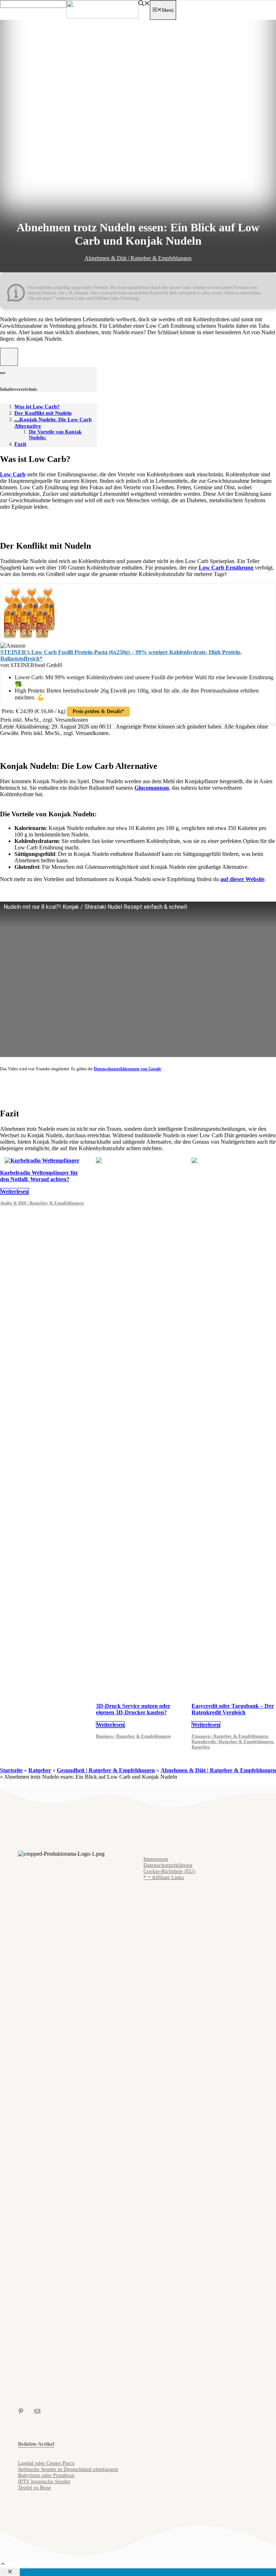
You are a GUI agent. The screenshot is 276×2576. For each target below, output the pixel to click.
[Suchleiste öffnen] (144, 4)
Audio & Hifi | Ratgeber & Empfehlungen (42, 1203)
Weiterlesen (14, 1191)
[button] (3, 2565)
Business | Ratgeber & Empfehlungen (133, 1736)
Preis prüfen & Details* (98, 711)
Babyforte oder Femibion (46, 2475)
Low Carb (13, 474)
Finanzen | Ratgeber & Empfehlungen (230, 1736)
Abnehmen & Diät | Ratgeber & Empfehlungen (138, 258)
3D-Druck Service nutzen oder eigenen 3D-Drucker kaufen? (133, 1709)
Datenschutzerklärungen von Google (127, 1069)
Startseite (11, 1770)
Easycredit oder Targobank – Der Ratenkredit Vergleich (233, 1709)
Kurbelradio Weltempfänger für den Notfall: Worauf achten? (39, 1176)
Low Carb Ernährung (226, 568)
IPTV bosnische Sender (44, 2481)
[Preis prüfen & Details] (29, 639)
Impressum (156, 1859)
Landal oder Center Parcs (46, 2463)
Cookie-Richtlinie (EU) (169, 1871)
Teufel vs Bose (34, 2487)
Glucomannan (152, 788)
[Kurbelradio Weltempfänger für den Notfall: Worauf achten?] (42, 1160)
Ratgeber (201, 1747)
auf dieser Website (242, 879)
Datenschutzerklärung (168, 1865)
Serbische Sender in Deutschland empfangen (68, 2469)
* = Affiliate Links (164, 1877)
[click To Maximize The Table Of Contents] (9, 357)
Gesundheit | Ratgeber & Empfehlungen (106, 1770)
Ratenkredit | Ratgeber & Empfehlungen (232, 1742)
